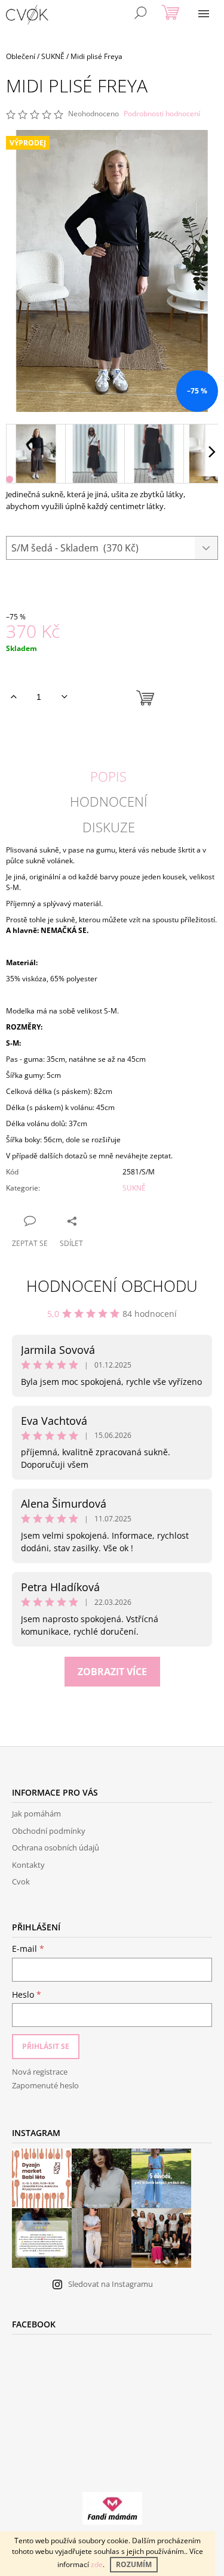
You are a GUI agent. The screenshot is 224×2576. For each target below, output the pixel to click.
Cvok (21, 1881)
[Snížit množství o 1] (64, 697)
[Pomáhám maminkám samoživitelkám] (112, 2508)
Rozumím (134, 2564)
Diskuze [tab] (109, 827)
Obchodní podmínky (49, 1831)
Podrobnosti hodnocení (162, 114)
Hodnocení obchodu (112, 1286)
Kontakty (28, 1865)
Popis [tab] (108, 776)
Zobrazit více (112, 1672)
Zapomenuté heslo (45, 2085)
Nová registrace (40, 2072)
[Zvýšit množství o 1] (13, 697)
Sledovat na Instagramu (111, 2284)
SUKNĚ (134, 1188)
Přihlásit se (46, 2046)
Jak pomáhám (36, 1814)
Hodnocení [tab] (109, 801)
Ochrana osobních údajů (56, 1847)
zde (97, 2564)
